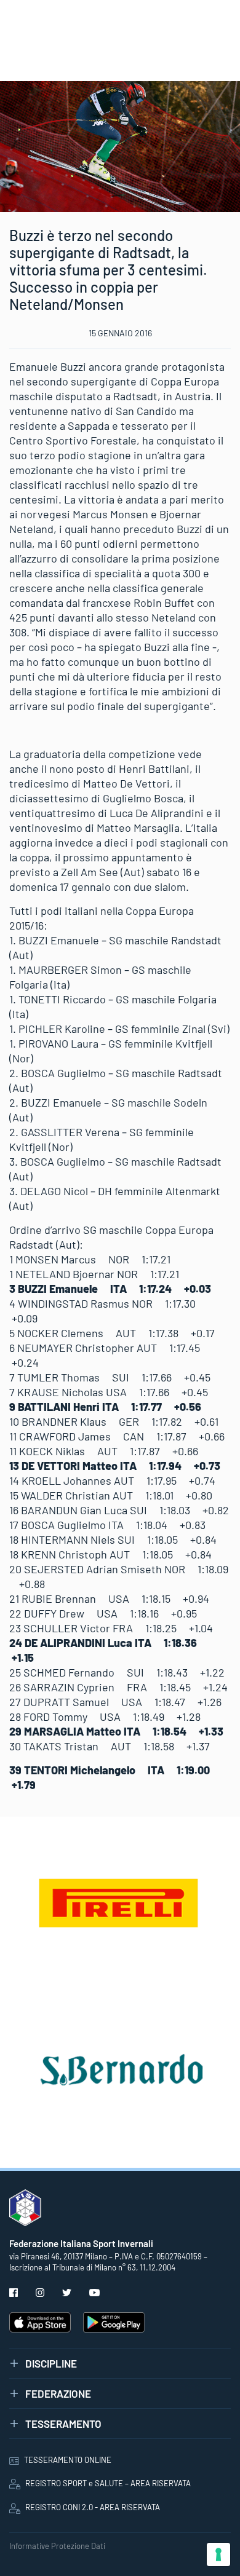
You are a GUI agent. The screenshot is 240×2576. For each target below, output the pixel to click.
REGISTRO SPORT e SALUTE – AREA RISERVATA (108, 2483)
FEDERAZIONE (58, 2393)
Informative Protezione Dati (57, 2546)
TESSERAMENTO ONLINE (68, 2460)
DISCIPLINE (51, 2363)
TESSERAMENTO (63, 2424)
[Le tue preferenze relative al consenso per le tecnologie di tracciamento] (218, 2554)
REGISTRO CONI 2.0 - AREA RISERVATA (93, 2507)
